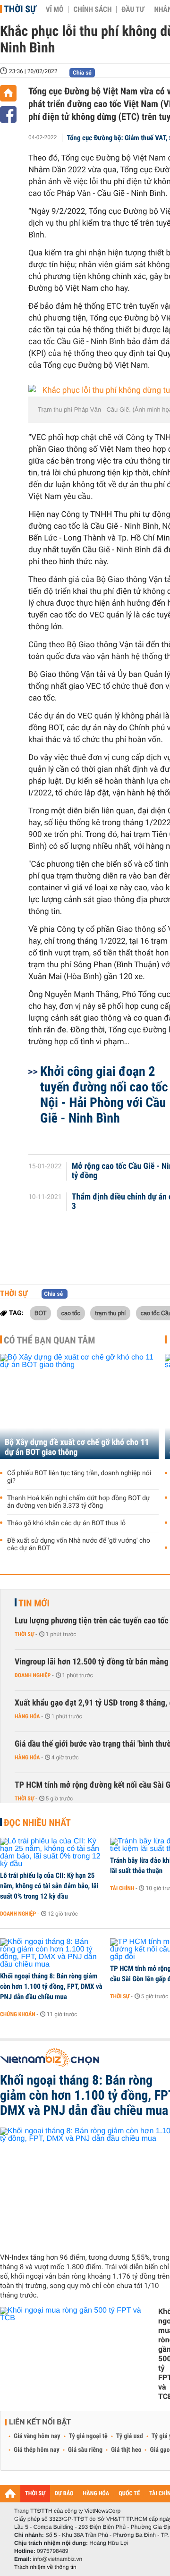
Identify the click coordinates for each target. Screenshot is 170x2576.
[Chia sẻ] (8, 114)
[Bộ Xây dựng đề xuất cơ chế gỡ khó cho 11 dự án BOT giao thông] (79, 1406)
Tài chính (122, 1888)
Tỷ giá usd (130, 2436)
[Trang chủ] (8, 93)
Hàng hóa (27, 1716)
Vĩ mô (55, 9)
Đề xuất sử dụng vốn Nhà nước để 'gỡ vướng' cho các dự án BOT (79, 1545)
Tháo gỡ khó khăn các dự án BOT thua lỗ (66, 1523)
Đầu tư (133, 9)
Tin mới (34, 1603)
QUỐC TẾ (129, 2494)
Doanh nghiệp (33, 1675)
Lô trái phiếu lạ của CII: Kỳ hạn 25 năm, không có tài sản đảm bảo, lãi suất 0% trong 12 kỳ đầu (49, 1886)
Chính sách (92, 9)
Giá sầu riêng (85, 2450)
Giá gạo (160, 2450)
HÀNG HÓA (96, 2494)
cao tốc (71, 1313)
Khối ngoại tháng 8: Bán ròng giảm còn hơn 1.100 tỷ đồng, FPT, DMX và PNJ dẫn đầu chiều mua (51, 1986)
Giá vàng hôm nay (37, 2436)
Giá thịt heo (126, 2450)
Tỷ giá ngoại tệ (88, 2436)
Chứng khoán (18, 2014)
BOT (40, 1313)
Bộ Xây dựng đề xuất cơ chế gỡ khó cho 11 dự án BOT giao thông (77, 1447)
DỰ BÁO (64, 2494)
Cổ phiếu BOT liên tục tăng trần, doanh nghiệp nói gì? (79, 1477)
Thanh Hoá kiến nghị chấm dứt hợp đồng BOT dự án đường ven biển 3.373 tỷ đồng (79, 1502)
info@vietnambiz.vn (57, 2559)
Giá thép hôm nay (37, 2450)
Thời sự (20, 9)
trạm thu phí (110, 1313)
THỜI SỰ (35, 2494)
